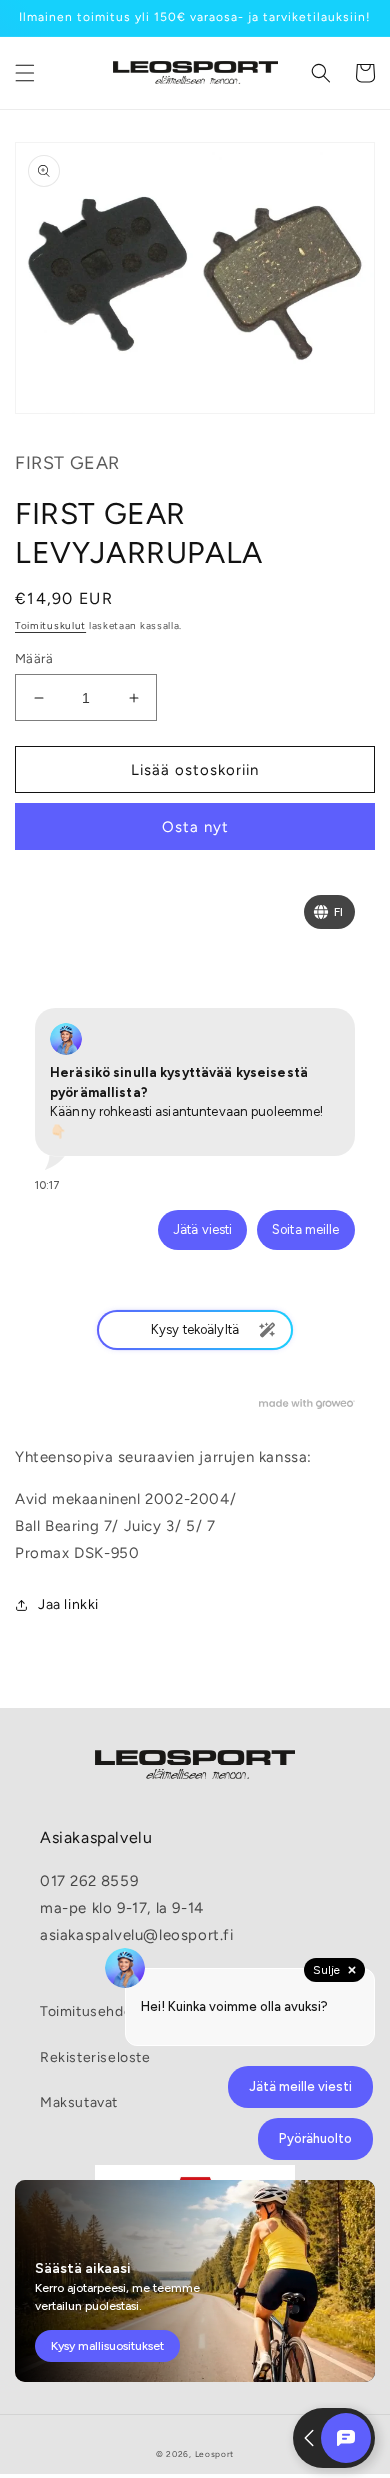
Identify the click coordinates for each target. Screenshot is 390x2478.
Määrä (34, 658)
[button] (25, 73)
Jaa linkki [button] (68, 1604)
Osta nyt (195, 827)
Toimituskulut (50, 625)
